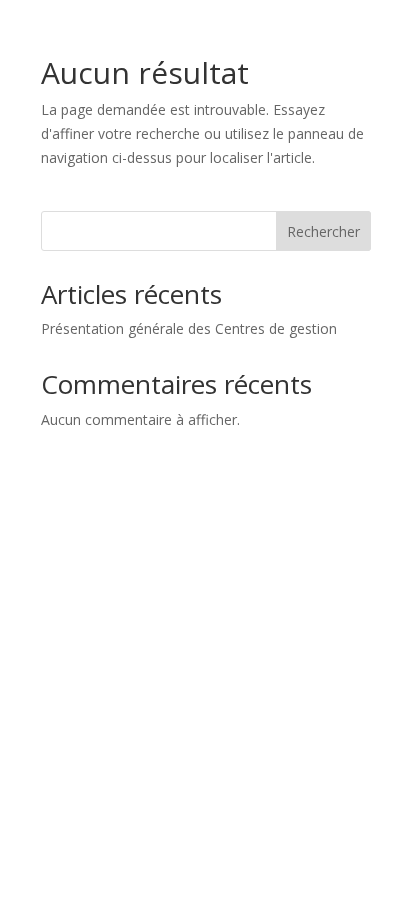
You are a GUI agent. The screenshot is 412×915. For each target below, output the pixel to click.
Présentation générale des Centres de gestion (189, 328)
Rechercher (323, 231)
